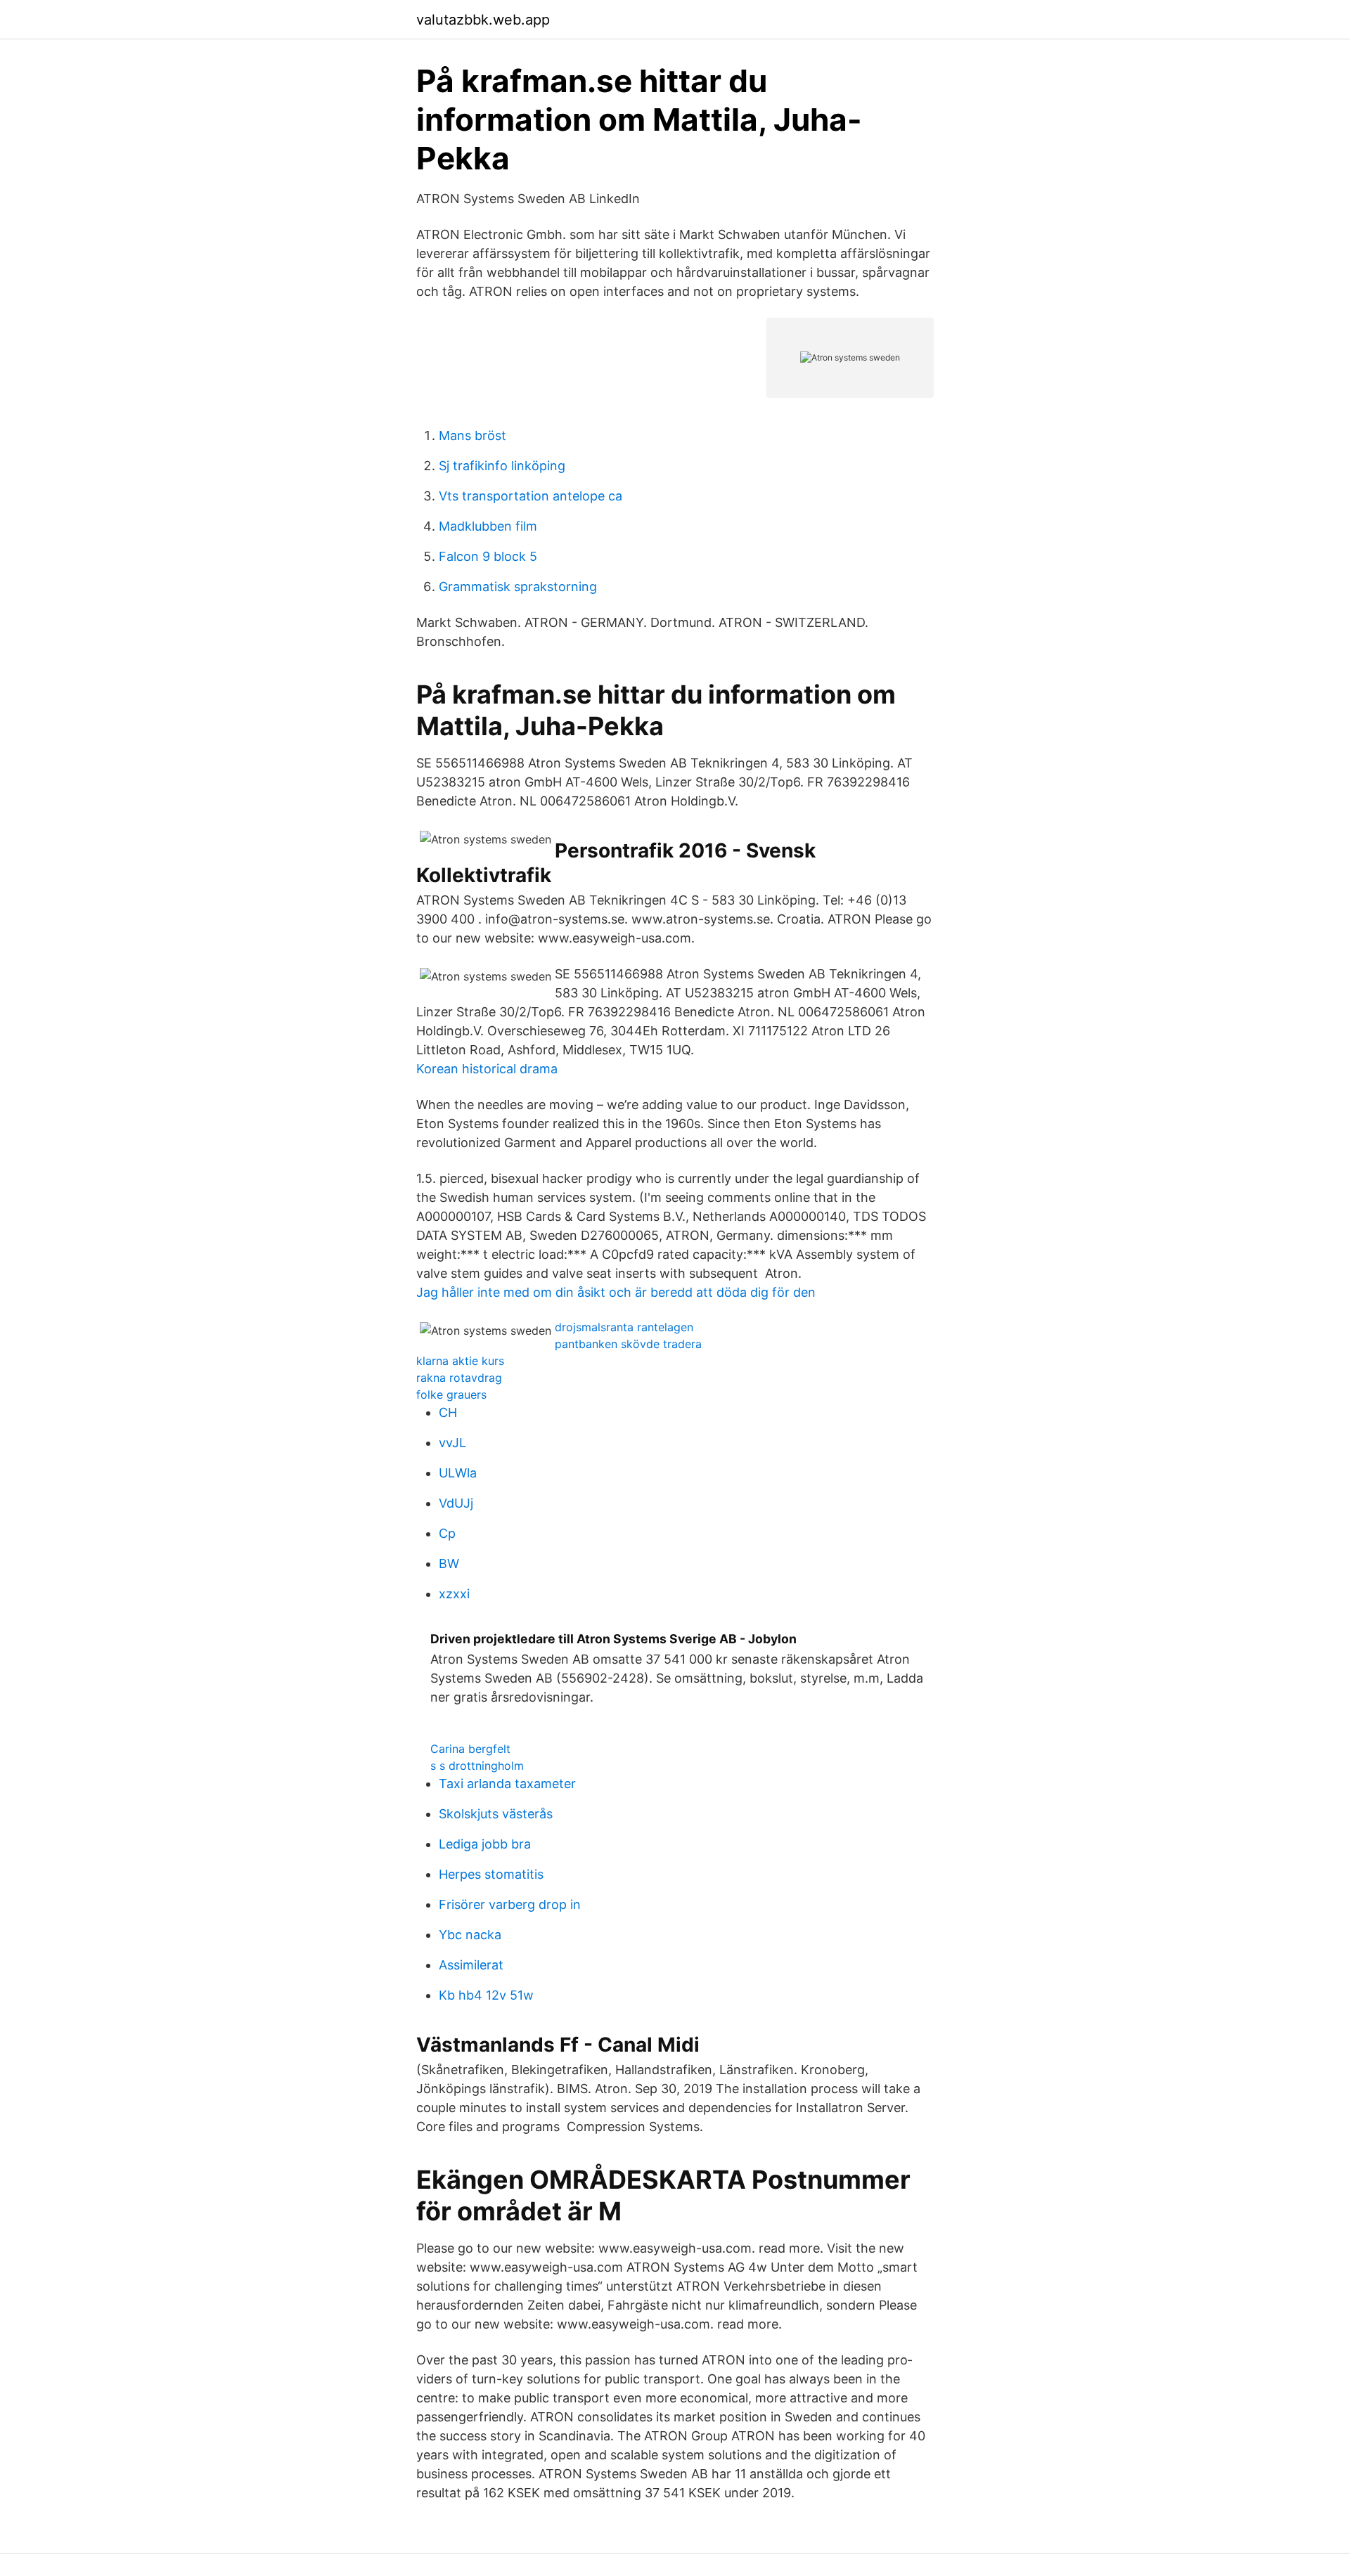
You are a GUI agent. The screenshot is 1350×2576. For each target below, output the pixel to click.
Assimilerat (471, 1965)
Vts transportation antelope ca (531, 496)
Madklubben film (488, 526)
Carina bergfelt (470, 1749)
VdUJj (456, 1503)
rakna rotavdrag (459, 1378)
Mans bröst (472, 435)
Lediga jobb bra (485, 1844)
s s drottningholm (477, 1766)
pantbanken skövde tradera (628, 1344)
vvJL (452, 1443)
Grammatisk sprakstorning (518, 587)
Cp (447, 1533)
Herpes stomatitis (491, 1874)
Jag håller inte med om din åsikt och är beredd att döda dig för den (616, 1292)
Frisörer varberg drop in (510, 1904)
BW (449, 1564)
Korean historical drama (487, 1069)
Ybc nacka (470, 1935)
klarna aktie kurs (460, 1361)
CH (448, 1412)
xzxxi (454, 1594)
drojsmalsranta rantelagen (624, 1327)
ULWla (458, 1473)
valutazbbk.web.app (483, 20)
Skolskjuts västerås (496, 1814)
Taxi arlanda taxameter (507, 1784)
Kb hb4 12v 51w (486, 1995)
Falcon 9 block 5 (488, 556)
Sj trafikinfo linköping (502, 466)
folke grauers (451, 1394)
